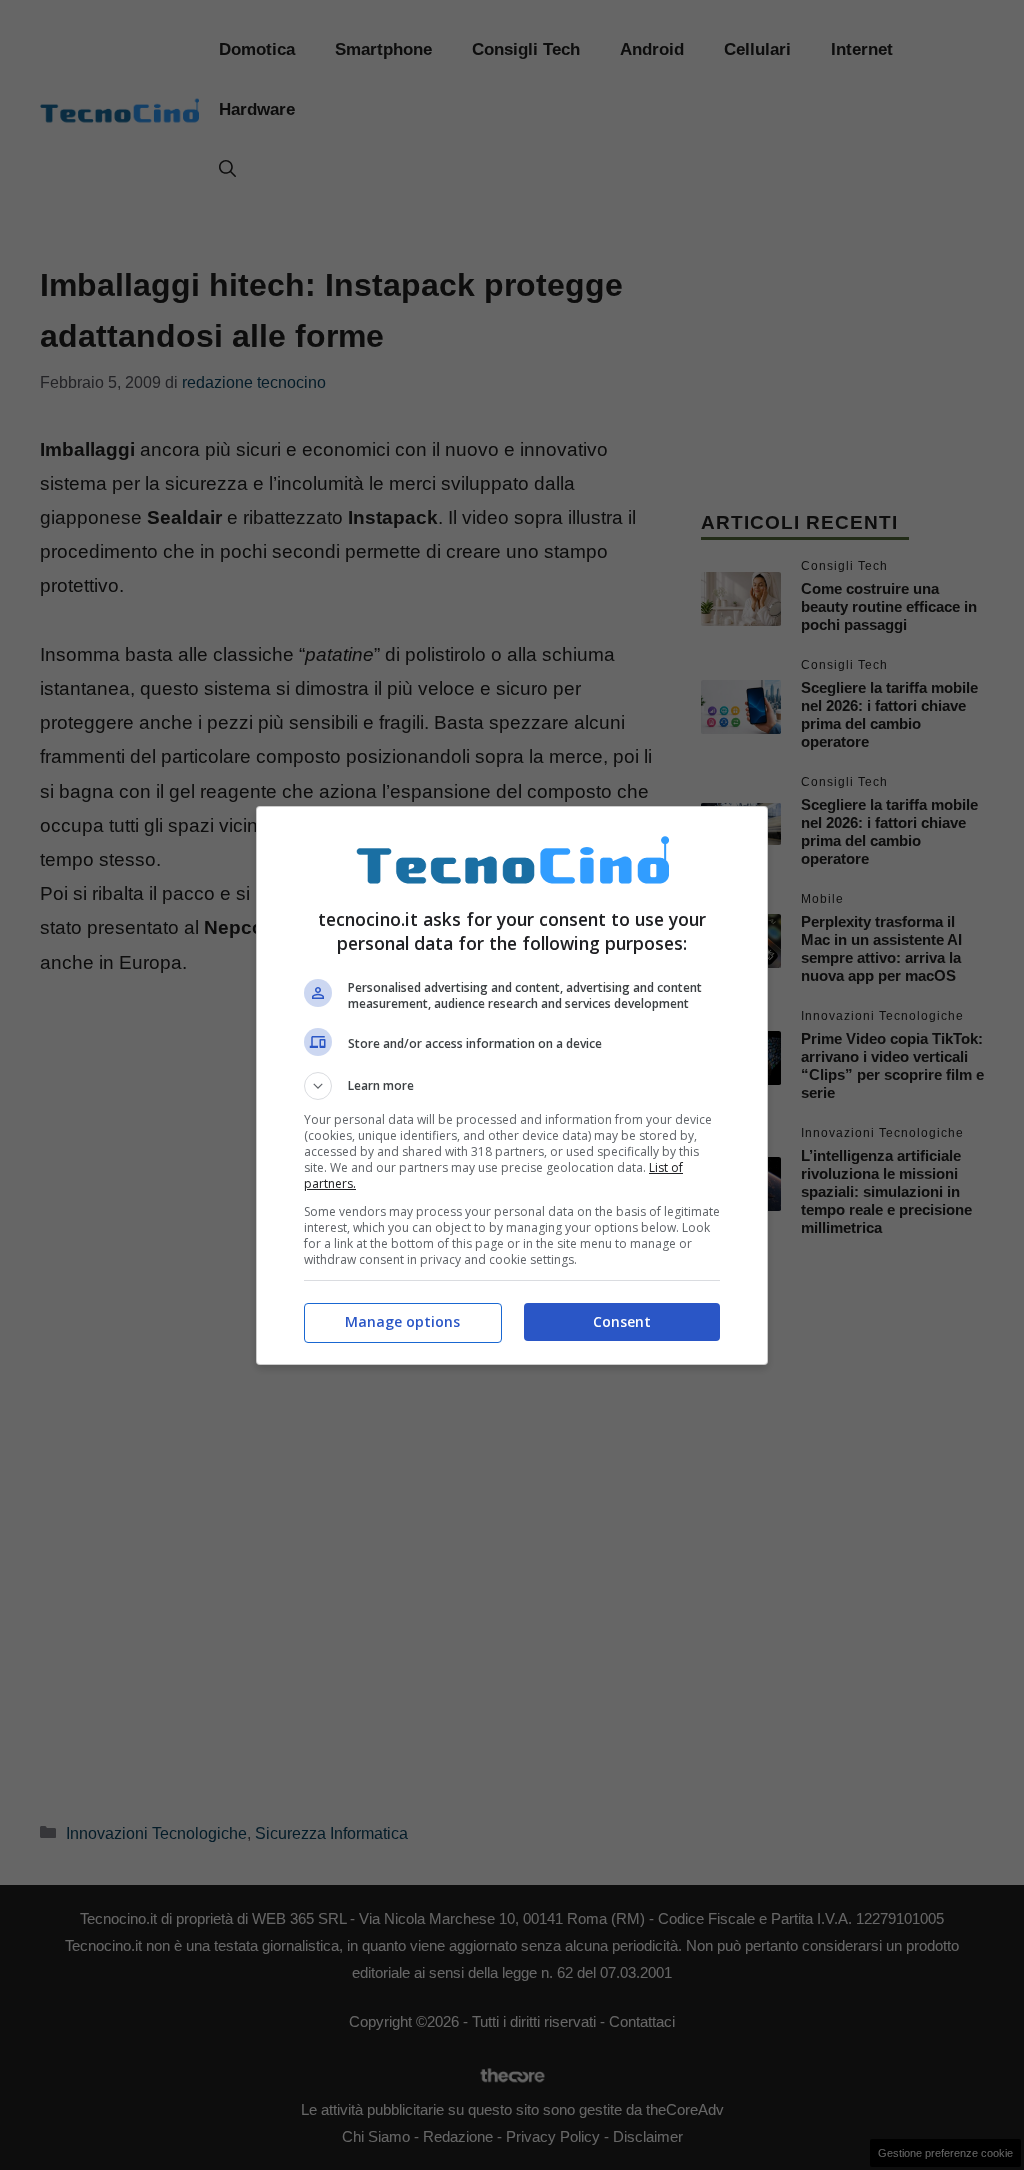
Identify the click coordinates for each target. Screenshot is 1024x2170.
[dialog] (512, 1085)
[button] (512, 1086)
